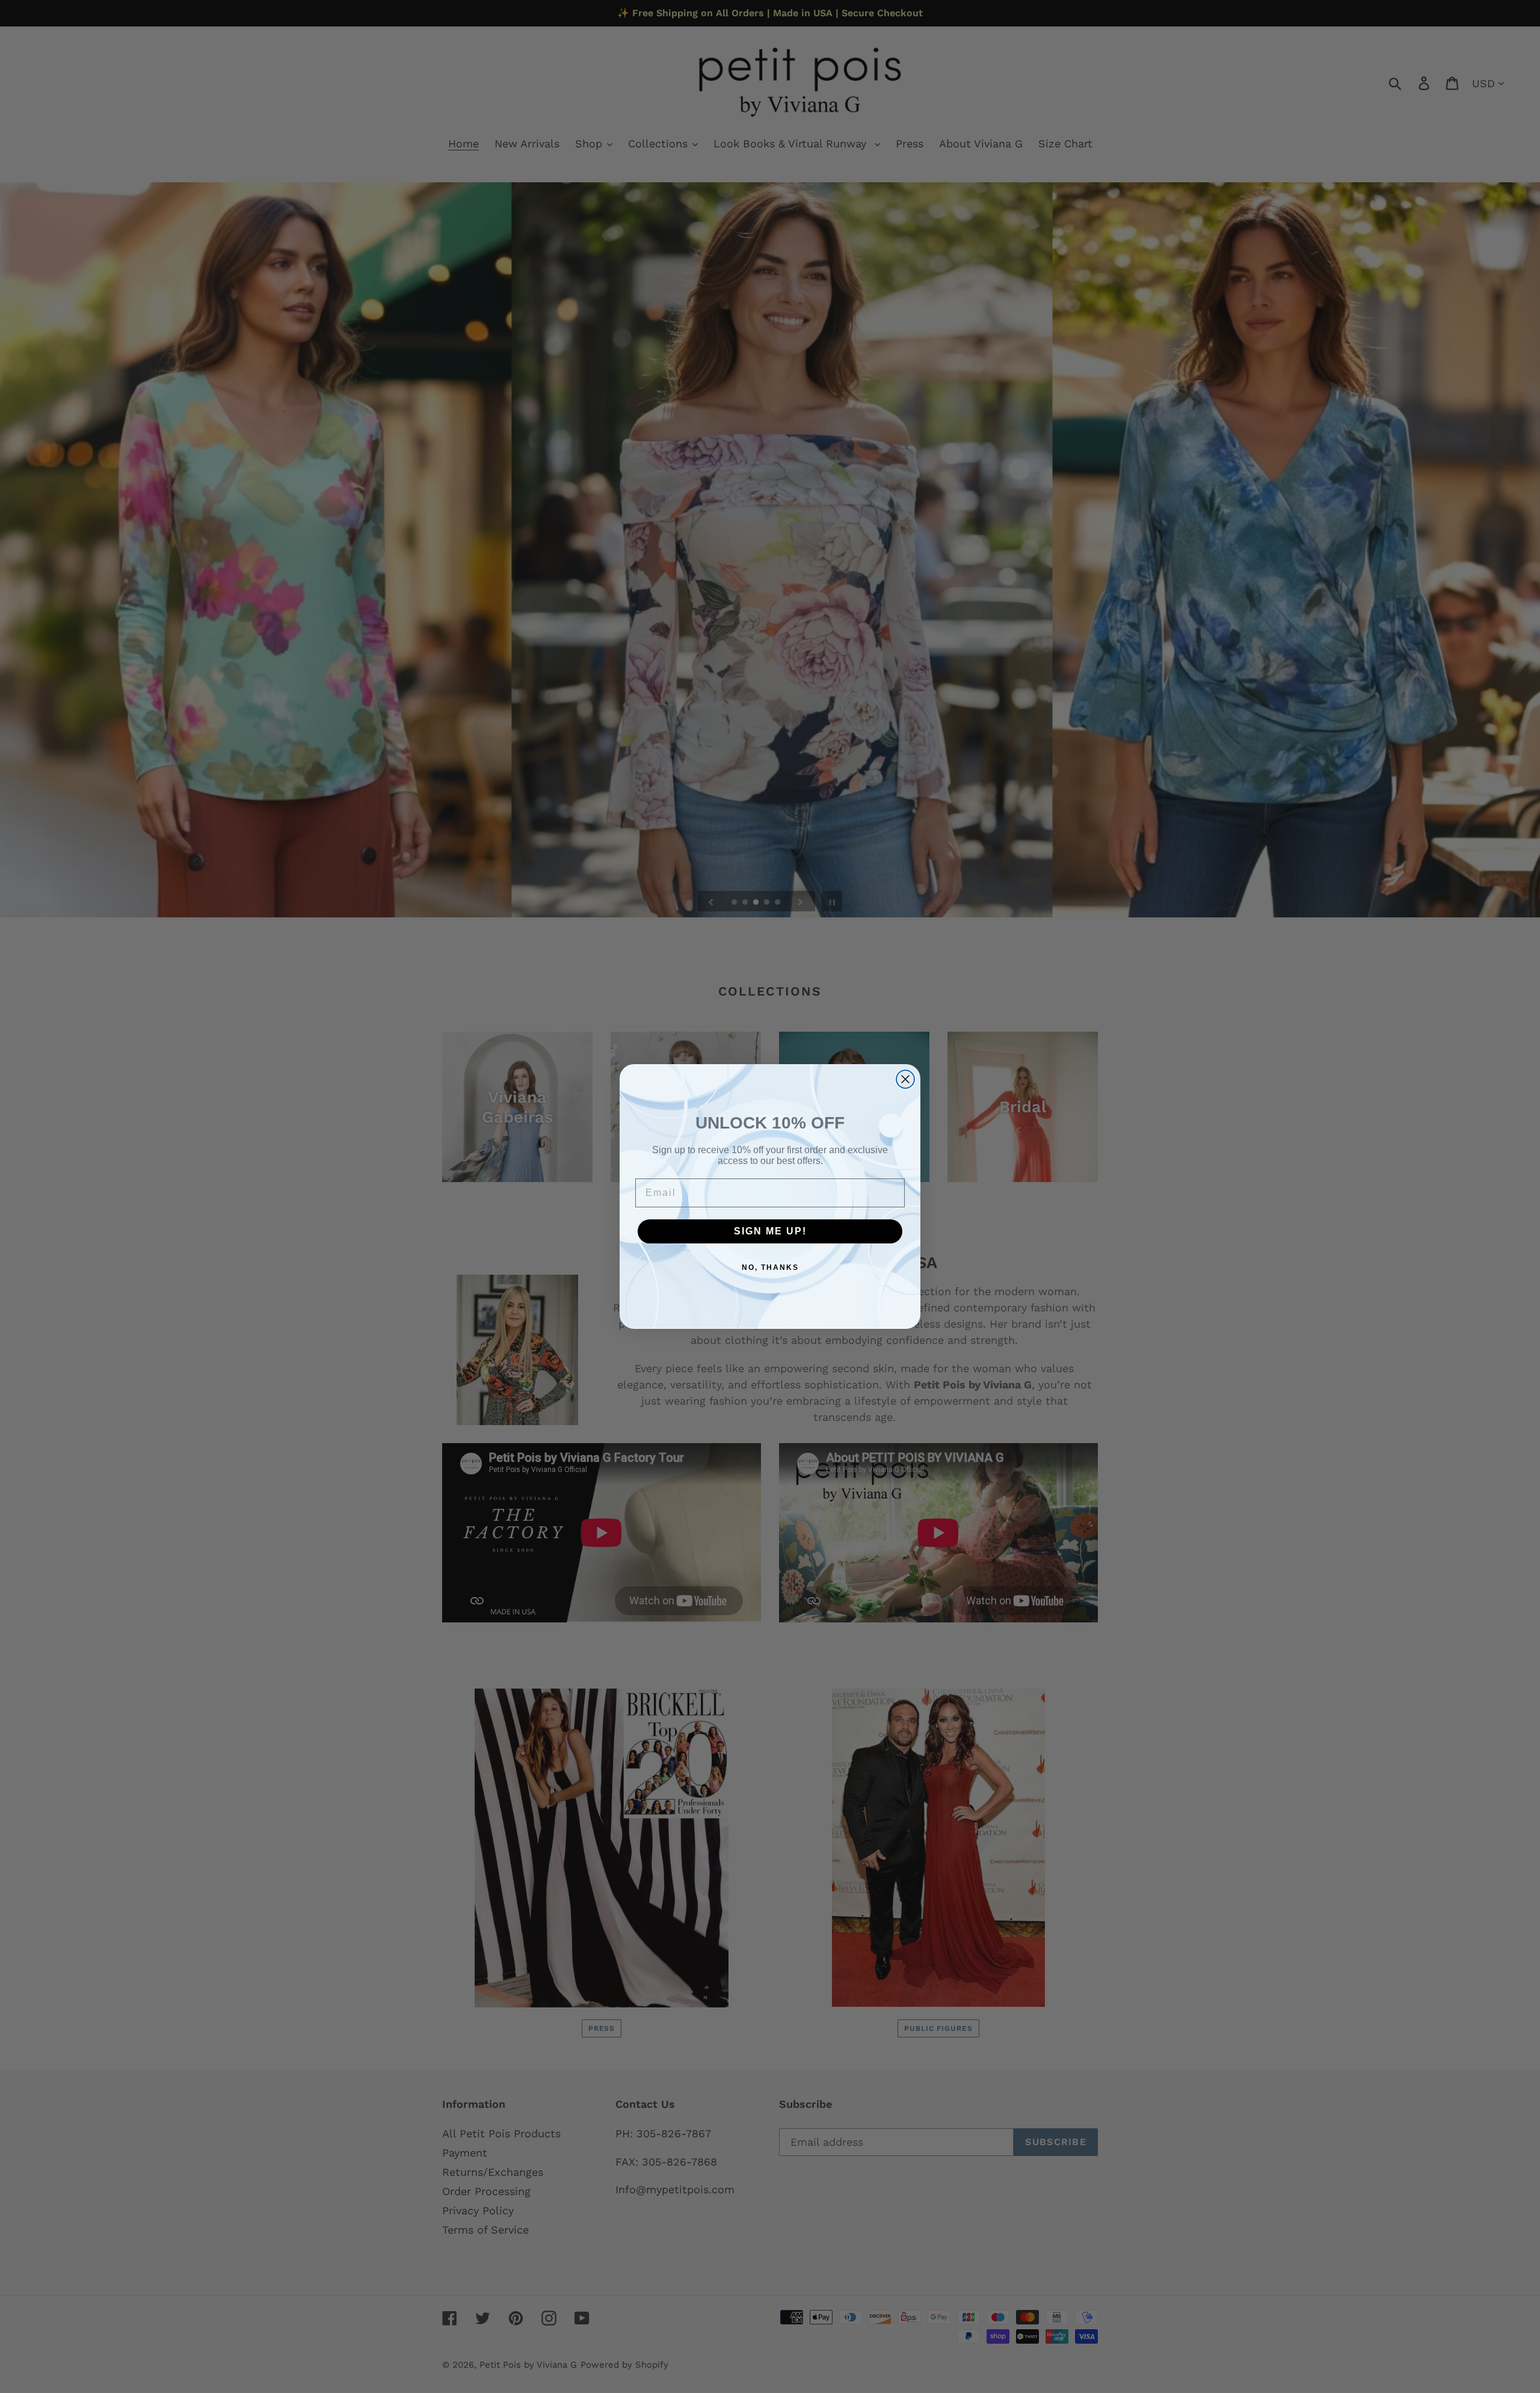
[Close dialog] (905, 1079)
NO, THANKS (770, 1267)
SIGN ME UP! (770, 1231)
